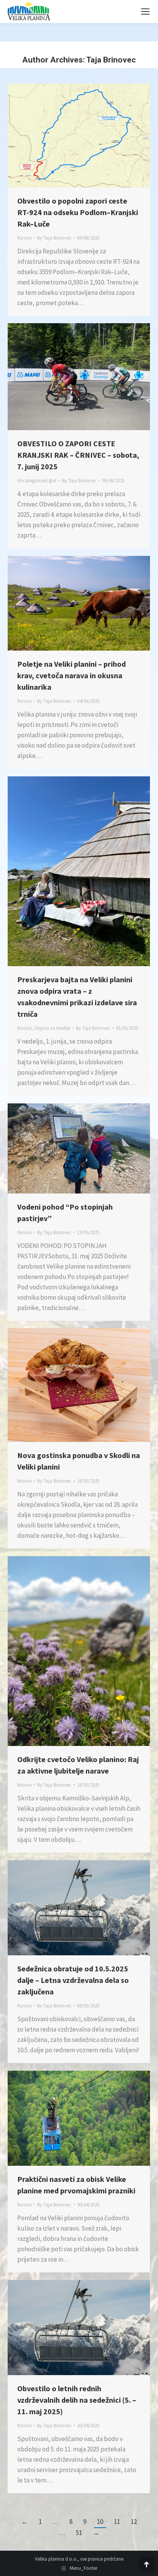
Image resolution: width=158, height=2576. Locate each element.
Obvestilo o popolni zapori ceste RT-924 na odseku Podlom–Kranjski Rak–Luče (78, 212)
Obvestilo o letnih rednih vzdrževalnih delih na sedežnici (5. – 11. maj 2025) (77, 2400)
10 (100, 2522)
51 (79, 2533)
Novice (24, 238)
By (54, 238)
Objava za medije (52, 1028)
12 (134, 2522)
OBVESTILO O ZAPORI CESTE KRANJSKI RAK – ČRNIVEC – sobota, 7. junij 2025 (78, 455)
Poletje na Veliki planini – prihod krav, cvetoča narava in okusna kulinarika (72, 675)
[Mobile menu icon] (145, 12)
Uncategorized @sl (37, 481)
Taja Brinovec (111, 60)
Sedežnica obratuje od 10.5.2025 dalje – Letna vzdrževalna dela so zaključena (73, 1980)
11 (117, 2522)
